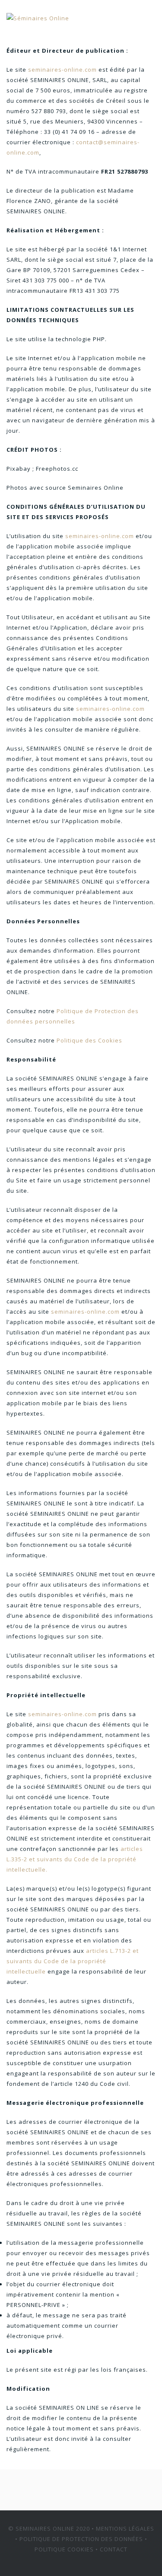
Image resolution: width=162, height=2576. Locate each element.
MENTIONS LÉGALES (125, 2528)
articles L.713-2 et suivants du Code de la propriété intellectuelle (73, 1961)
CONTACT (114, 2549)
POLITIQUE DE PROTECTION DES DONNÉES (81, 2539)
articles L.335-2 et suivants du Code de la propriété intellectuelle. (75, 1859)
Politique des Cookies (89, 1040)
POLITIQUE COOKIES (64, 2549)
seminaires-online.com (62, 70)
